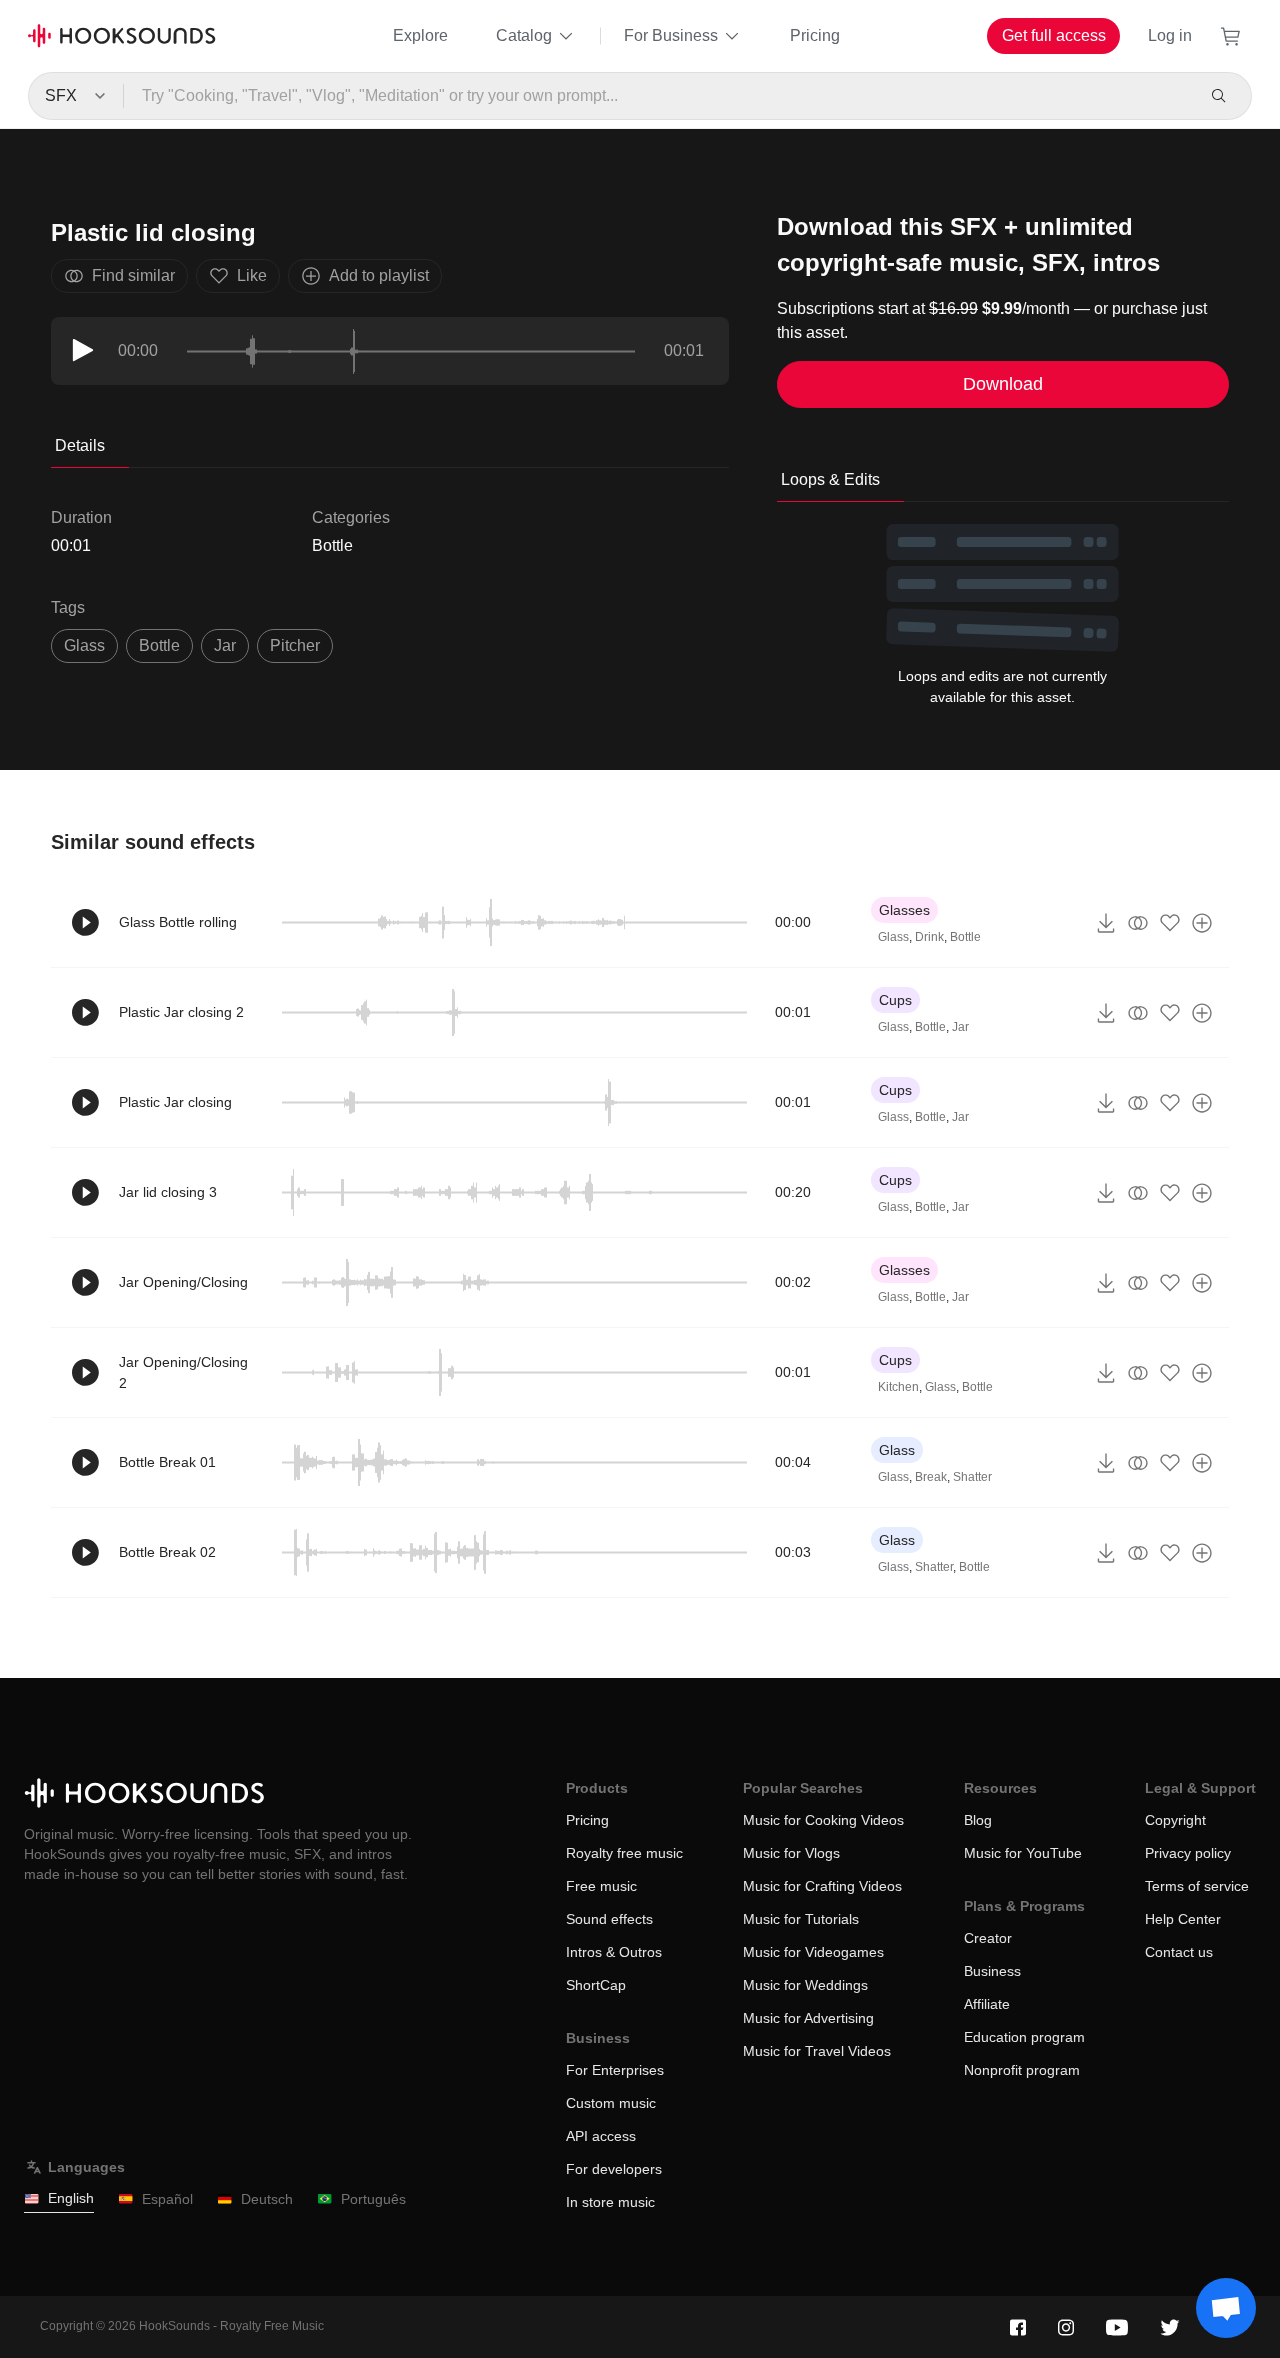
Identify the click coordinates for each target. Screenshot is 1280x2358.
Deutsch (267, 2199)
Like (252, 275)
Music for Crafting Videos (822, 1886)
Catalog (524, 35)
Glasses (904, 910)
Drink (929, 937)
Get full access (1054, 35)
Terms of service (1197, 1886)
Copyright (1175, 1820)
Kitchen (898, 1387)
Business (992, 1971)
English (71, 2198)
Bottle (332, 545)
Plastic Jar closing (175, 1102)
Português (373, 2199)
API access (601, 2136)
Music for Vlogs (791, 1853)
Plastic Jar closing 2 (181, 1012)
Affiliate (987, 2004)
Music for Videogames (813, 1952)
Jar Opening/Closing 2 (183, 1372)
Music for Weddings (805, 1985)
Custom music (611, 2103)
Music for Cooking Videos (823, 1820)
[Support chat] (1226, 2308)
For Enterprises (615, 2070)
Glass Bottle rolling (178, 922)
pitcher (295, 645)
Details (80, 445)
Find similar (133, 275)
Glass (84, 645)
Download (1003, 384)
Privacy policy (1188, 1853)
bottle (159, 645)
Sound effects (609, 1919)
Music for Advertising (808, 2018)
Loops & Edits (830, 479)
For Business (671, 35)
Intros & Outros (614, 1952)
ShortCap (596, 1985)
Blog (978, 1820)
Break (931, 1477)
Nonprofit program (1022, 2070)
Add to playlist (379, 275)
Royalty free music (624, 1853)
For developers (614, 2169)
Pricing (815, 35)
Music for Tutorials (801, 1919)
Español (167, 2199)
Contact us (1179, 1952)
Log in (1170, 35)
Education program (1024, 2037)
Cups (895, 1000)
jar (225, 645)
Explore (420, 35)
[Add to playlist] (1202, 923)
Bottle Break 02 (167, 1552)
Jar (960, 1027)
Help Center (1183, 1919)
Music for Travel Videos (817, 2051)
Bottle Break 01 (167, 1462)
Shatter (972, 1477)
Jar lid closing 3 (168, 1192)
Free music (601, 1886)
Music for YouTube (1023, 1853)
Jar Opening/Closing (183, 1282)
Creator (988, 1938)
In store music (610, 2202)
